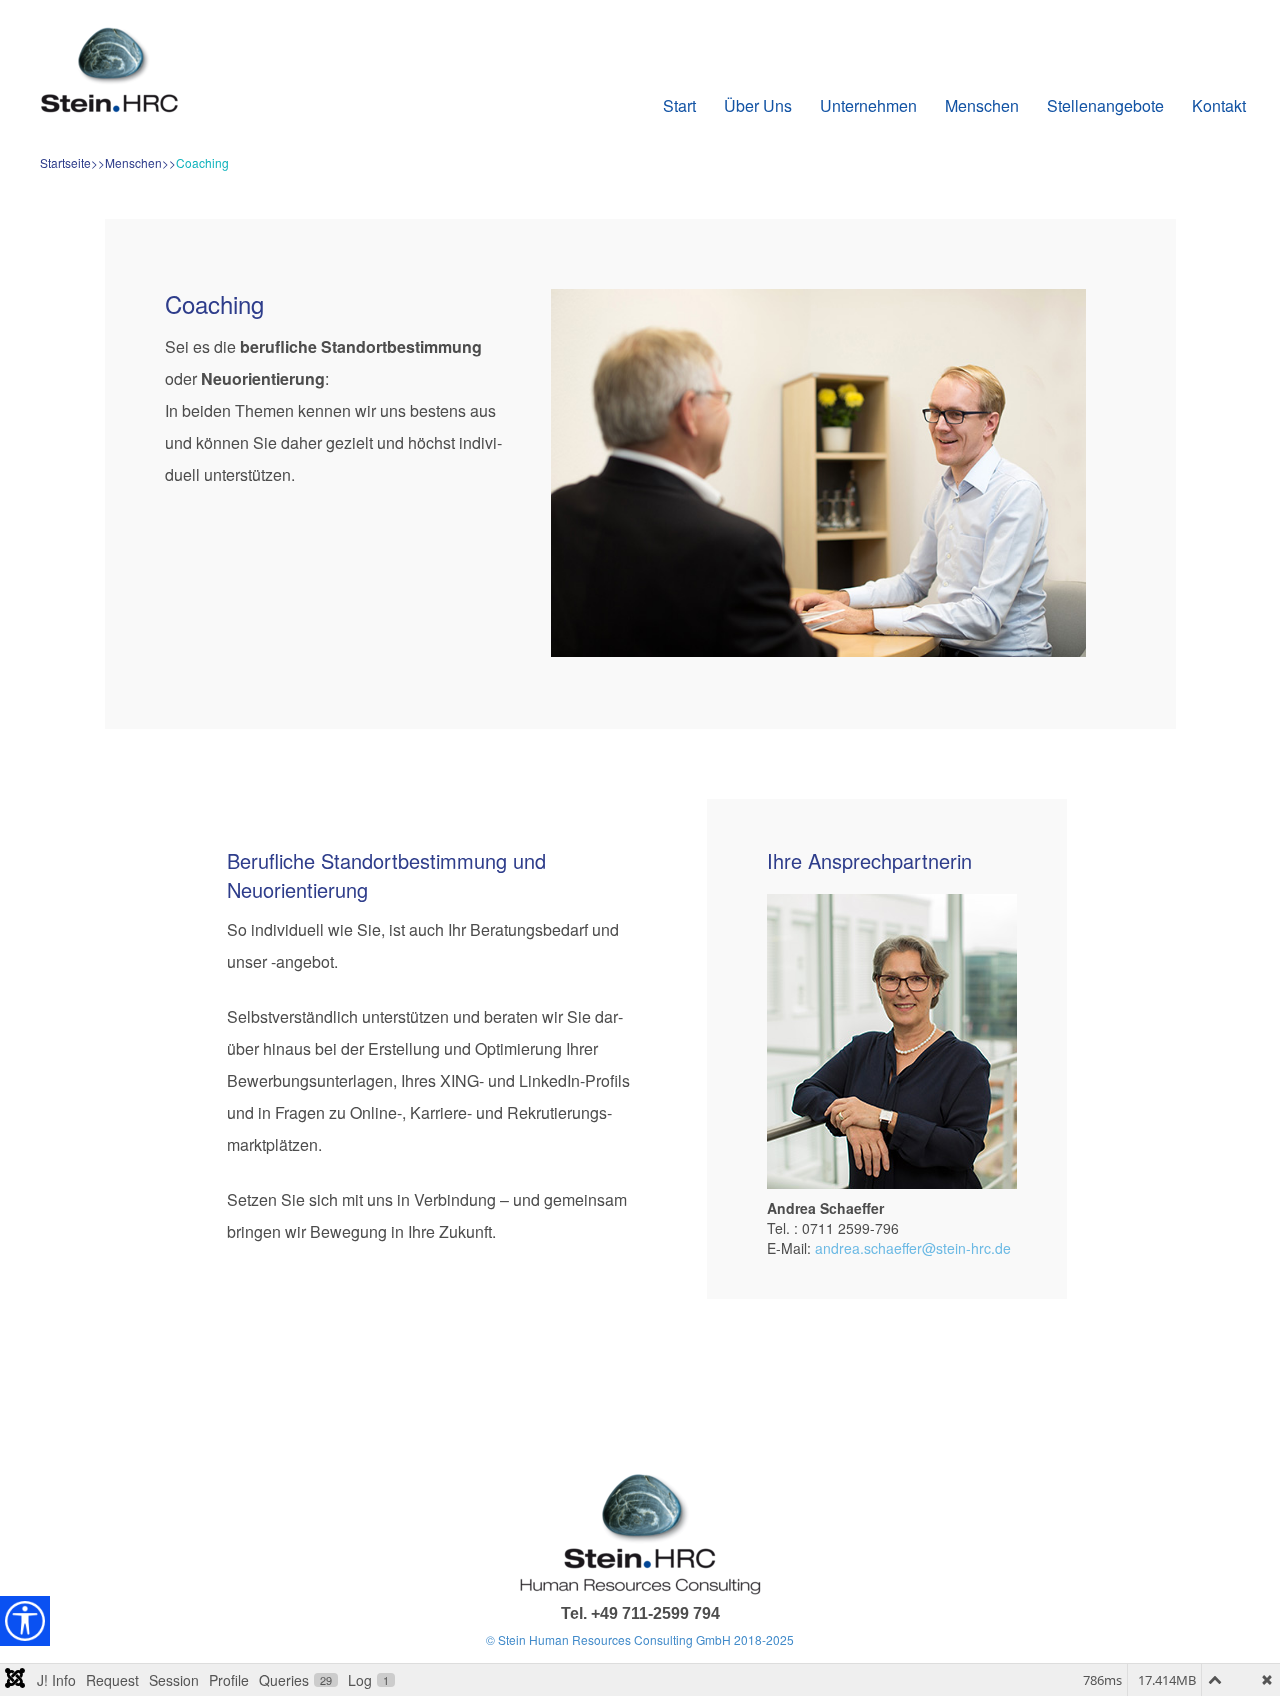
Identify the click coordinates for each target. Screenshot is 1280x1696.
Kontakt (1219, 105)
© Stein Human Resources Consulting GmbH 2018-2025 (640, 1639)
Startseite (65, 162)
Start (679, 105)
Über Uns (758, 105)
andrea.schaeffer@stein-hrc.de (913, 1248)
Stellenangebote (1105, 105)
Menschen (982, 105)
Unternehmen (868, 105)
